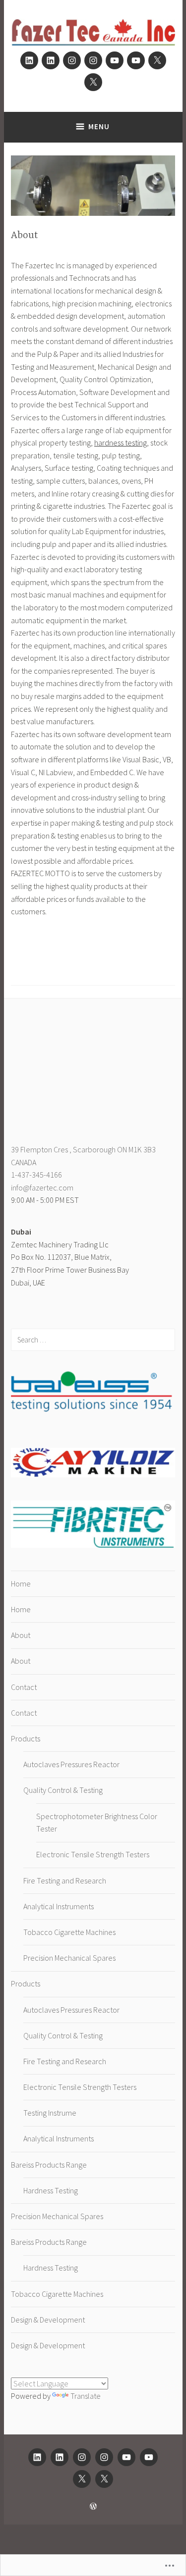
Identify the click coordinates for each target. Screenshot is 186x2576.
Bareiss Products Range (49, 2165)
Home (21, 1584)
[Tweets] (157, 60)
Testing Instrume (50, 2113)
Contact (24, 1687)
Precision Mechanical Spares (69, 1958)
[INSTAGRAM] (82, 2457)
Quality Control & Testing (63, 1790)
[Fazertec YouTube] (115, 60)
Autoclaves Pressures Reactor (71, 1764)
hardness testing (121, 443)
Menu (99, 126)
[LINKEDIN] (37, 2457)
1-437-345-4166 (36, 1175)
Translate (86, 2396)
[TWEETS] (82, 2479)
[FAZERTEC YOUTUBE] (126, 2457)
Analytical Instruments (59, 1906)
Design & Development (48, 2320)
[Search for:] (93, 1339)
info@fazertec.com (42, 1188)
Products (26, 1738)
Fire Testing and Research (65, 1881)
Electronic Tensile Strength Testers (93, 1854)
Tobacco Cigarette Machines (69, 1932)
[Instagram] (72, 60)
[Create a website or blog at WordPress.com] (93, 2506)
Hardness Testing (51, 2190)
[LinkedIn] (29, 60)
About (21, 1635)
